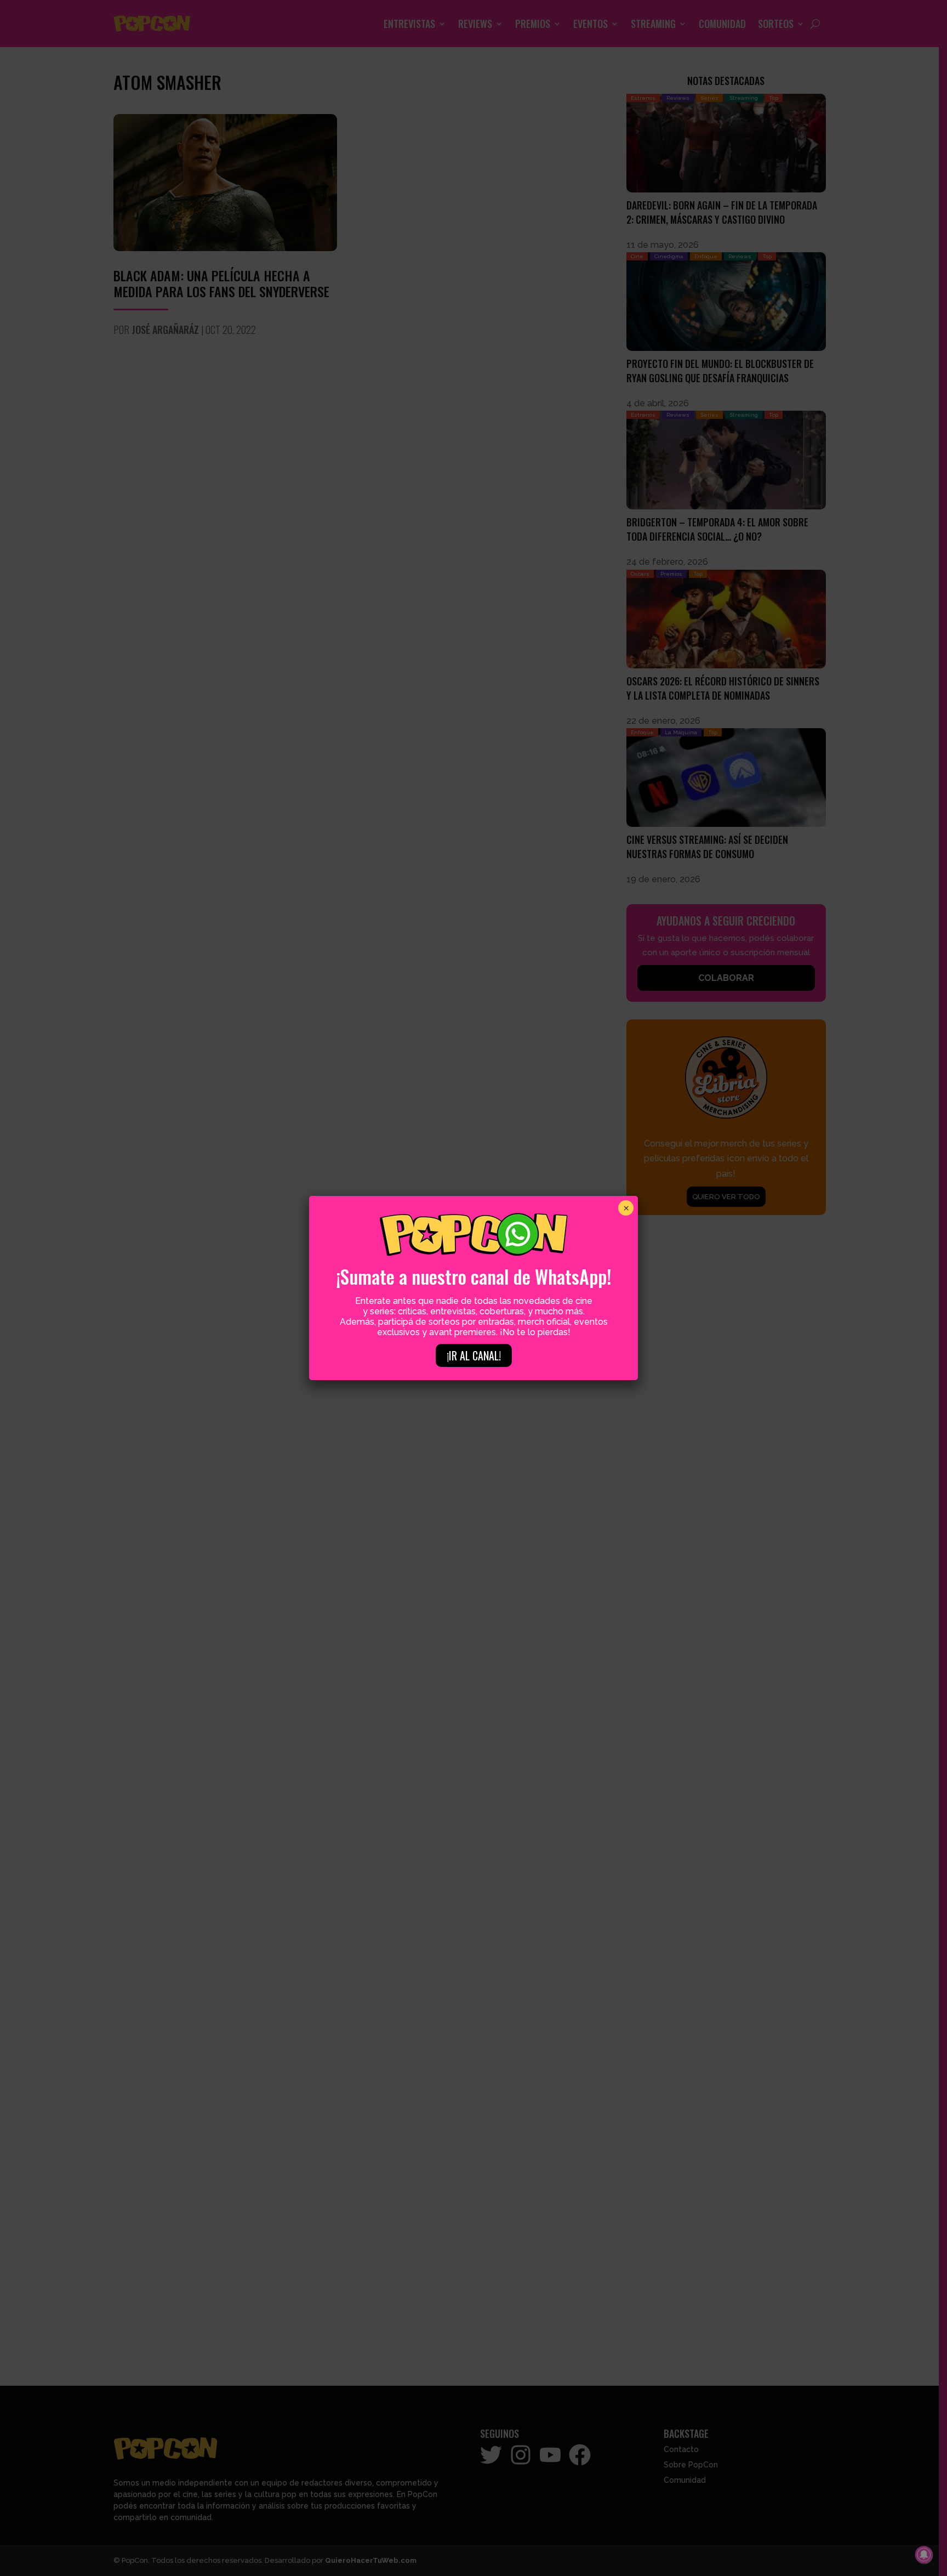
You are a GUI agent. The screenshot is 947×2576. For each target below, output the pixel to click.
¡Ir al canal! (474, 1355)
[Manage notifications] (924, 2555)
